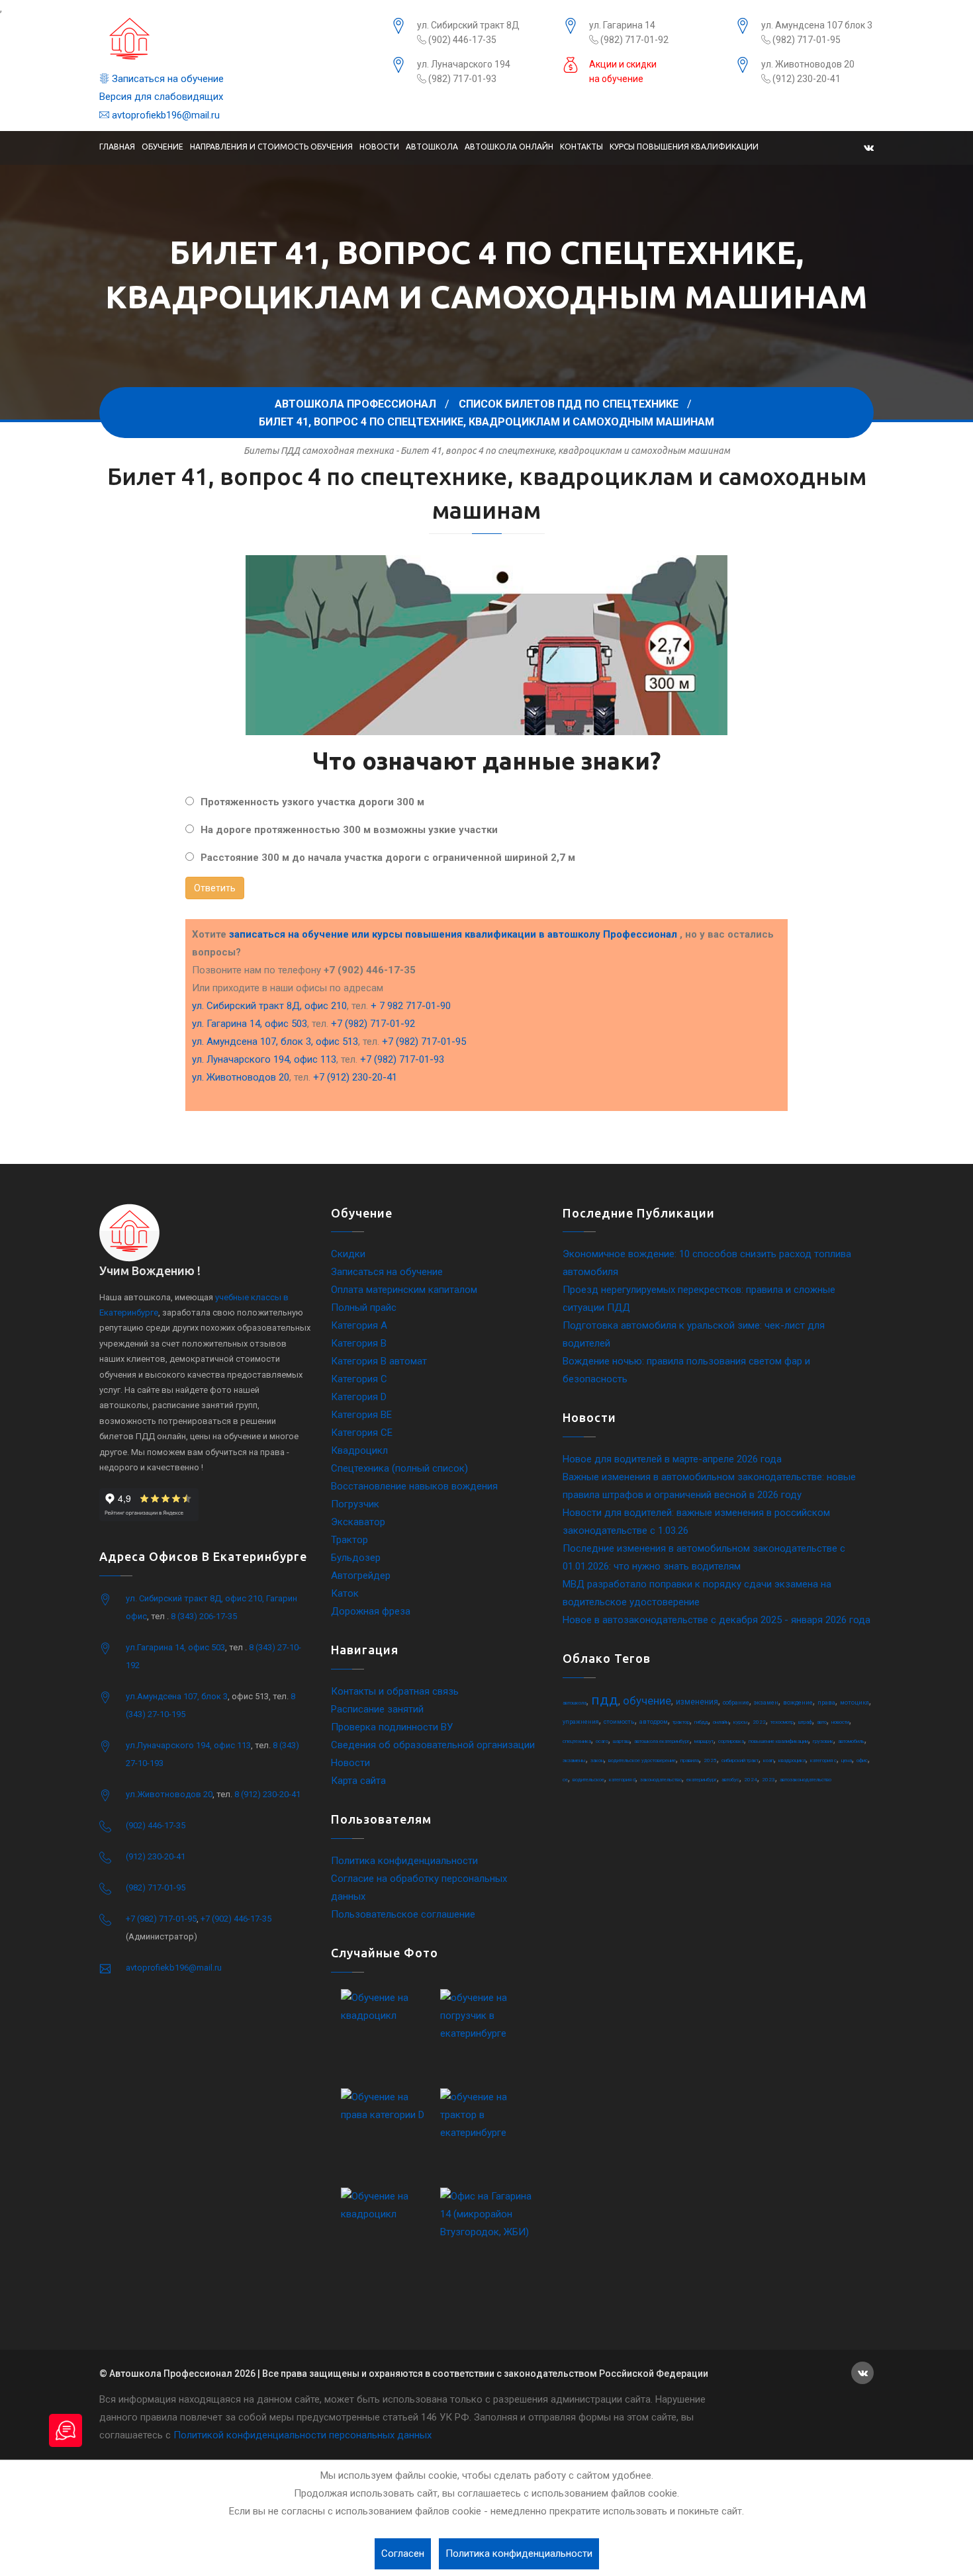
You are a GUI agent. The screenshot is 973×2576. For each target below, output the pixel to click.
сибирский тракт (740, 1760)
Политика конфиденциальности (404, 1861)
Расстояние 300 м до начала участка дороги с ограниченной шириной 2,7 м (388, 858)
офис (862, 1760)
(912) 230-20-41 (806, 79)
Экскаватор (358, 1522)
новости (840, 1722)
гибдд (701, 1722)
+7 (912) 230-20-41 (355, 1077)
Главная (117, 147)
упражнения (581, 1722)
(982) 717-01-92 (633, 40)
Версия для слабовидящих (161, 97)
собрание (736, 1703)
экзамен (766, 1703)
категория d (622, 1780)
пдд (605, 1700)
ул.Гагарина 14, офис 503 (175, 1647)
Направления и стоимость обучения (271, 147)
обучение (647, 1701)
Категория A (359, 1325)
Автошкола (432, 147)
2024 (751, 1780)
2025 (710, 1760)
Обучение (162, 147)
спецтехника (577, 1741)
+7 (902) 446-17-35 (236, 1919)
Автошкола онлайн (509, 147)
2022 (759, 1722)
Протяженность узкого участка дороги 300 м (312, 802)
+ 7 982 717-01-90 (411, 1006)
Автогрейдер (361, 1576)
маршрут (704, 1741)
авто (822, 1722)
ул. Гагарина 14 (622, 25)
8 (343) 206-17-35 (204, 1616)
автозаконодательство (806, 1780)
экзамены (574, 1760)
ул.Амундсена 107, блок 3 (177, 1696)
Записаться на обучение (166, 79)
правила (690, 1760)
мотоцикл (855, 1703)
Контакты (581, 147)
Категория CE (362, 1433)
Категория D (359, 1397)
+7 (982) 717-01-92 (373, 1024)
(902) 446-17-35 (461, 40)
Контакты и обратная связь (395, 1691)
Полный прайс (364, 1308)
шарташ (621, 1741)
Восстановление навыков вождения (414, 1486)
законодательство (661, 1780)
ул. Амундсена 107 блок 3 (817, 25)
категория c (823, 1760)
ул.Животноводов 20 (169, 1794)
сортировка (731, 1741)
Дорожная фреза (371, 1611)
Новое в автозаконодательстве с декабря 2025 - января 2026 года (717, 1620)
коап (768, 1760)
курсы (741, 1722)
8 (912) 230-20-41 (267, 1794)
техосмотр (782, 1722)
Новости (379, 147)
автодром (654, 1722)
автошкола (575, 1703)
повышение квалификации (778, 1741)
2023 (768, 1780)
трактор (681, 1722)
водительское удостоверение (642, 1760)
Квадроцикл (359, 1450)
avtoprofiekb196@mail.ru (164, 115)
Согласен (403, 2554)
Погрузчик (355, 1504)
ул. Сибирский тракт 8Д (468, 25)
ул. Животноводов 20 (808, 64)
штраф (805, 1722)
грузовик (823, 1741)
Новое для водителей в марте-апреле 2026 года (672, 1459)
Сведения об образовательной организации (433, 1745)
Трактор (349, 1540)
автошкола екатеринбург (662, 1741)
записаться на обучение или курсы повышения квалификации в (453, 934)
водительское (588, 1780)
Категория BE (361, 1415)
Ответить (215, 888)
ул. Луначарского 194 (464, 64)
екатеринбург (702, 1780)
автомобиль (851, 1741)
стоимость (619, 1722)
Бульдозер (356, 1558)
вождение (798, 1703)
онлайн (721, 1722)
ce (565, 1780)
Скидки (348, 1254)
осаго (602, 1741)
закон (597, 1760)
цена (847, 1760)
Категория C (359, 1379)
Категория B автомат (379, 1361)
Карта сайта (358, 1781)
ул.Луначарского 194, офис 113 (188, 1745)
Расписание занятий (377, 1709)
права (826, 1703)
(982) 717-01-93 (461, 79)
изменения (697, 1702)
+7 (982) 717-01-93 (402, 1059)
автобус (730, 1780)
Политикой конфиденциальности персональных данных (302, 2435)
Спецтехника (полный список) (399, 1468)
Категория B (359, 1343)
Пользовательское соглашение (403, 1914)
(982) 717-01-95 (806, 40)
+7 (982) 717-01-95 (424, 1042)
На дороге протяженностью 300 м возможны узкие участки (349, 830)
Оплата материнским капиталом (404, 1290)
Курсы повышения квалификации (684, 147)
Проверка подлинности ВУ (392, 1727)
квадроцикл (792, 1760)
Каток (345, 1593)
